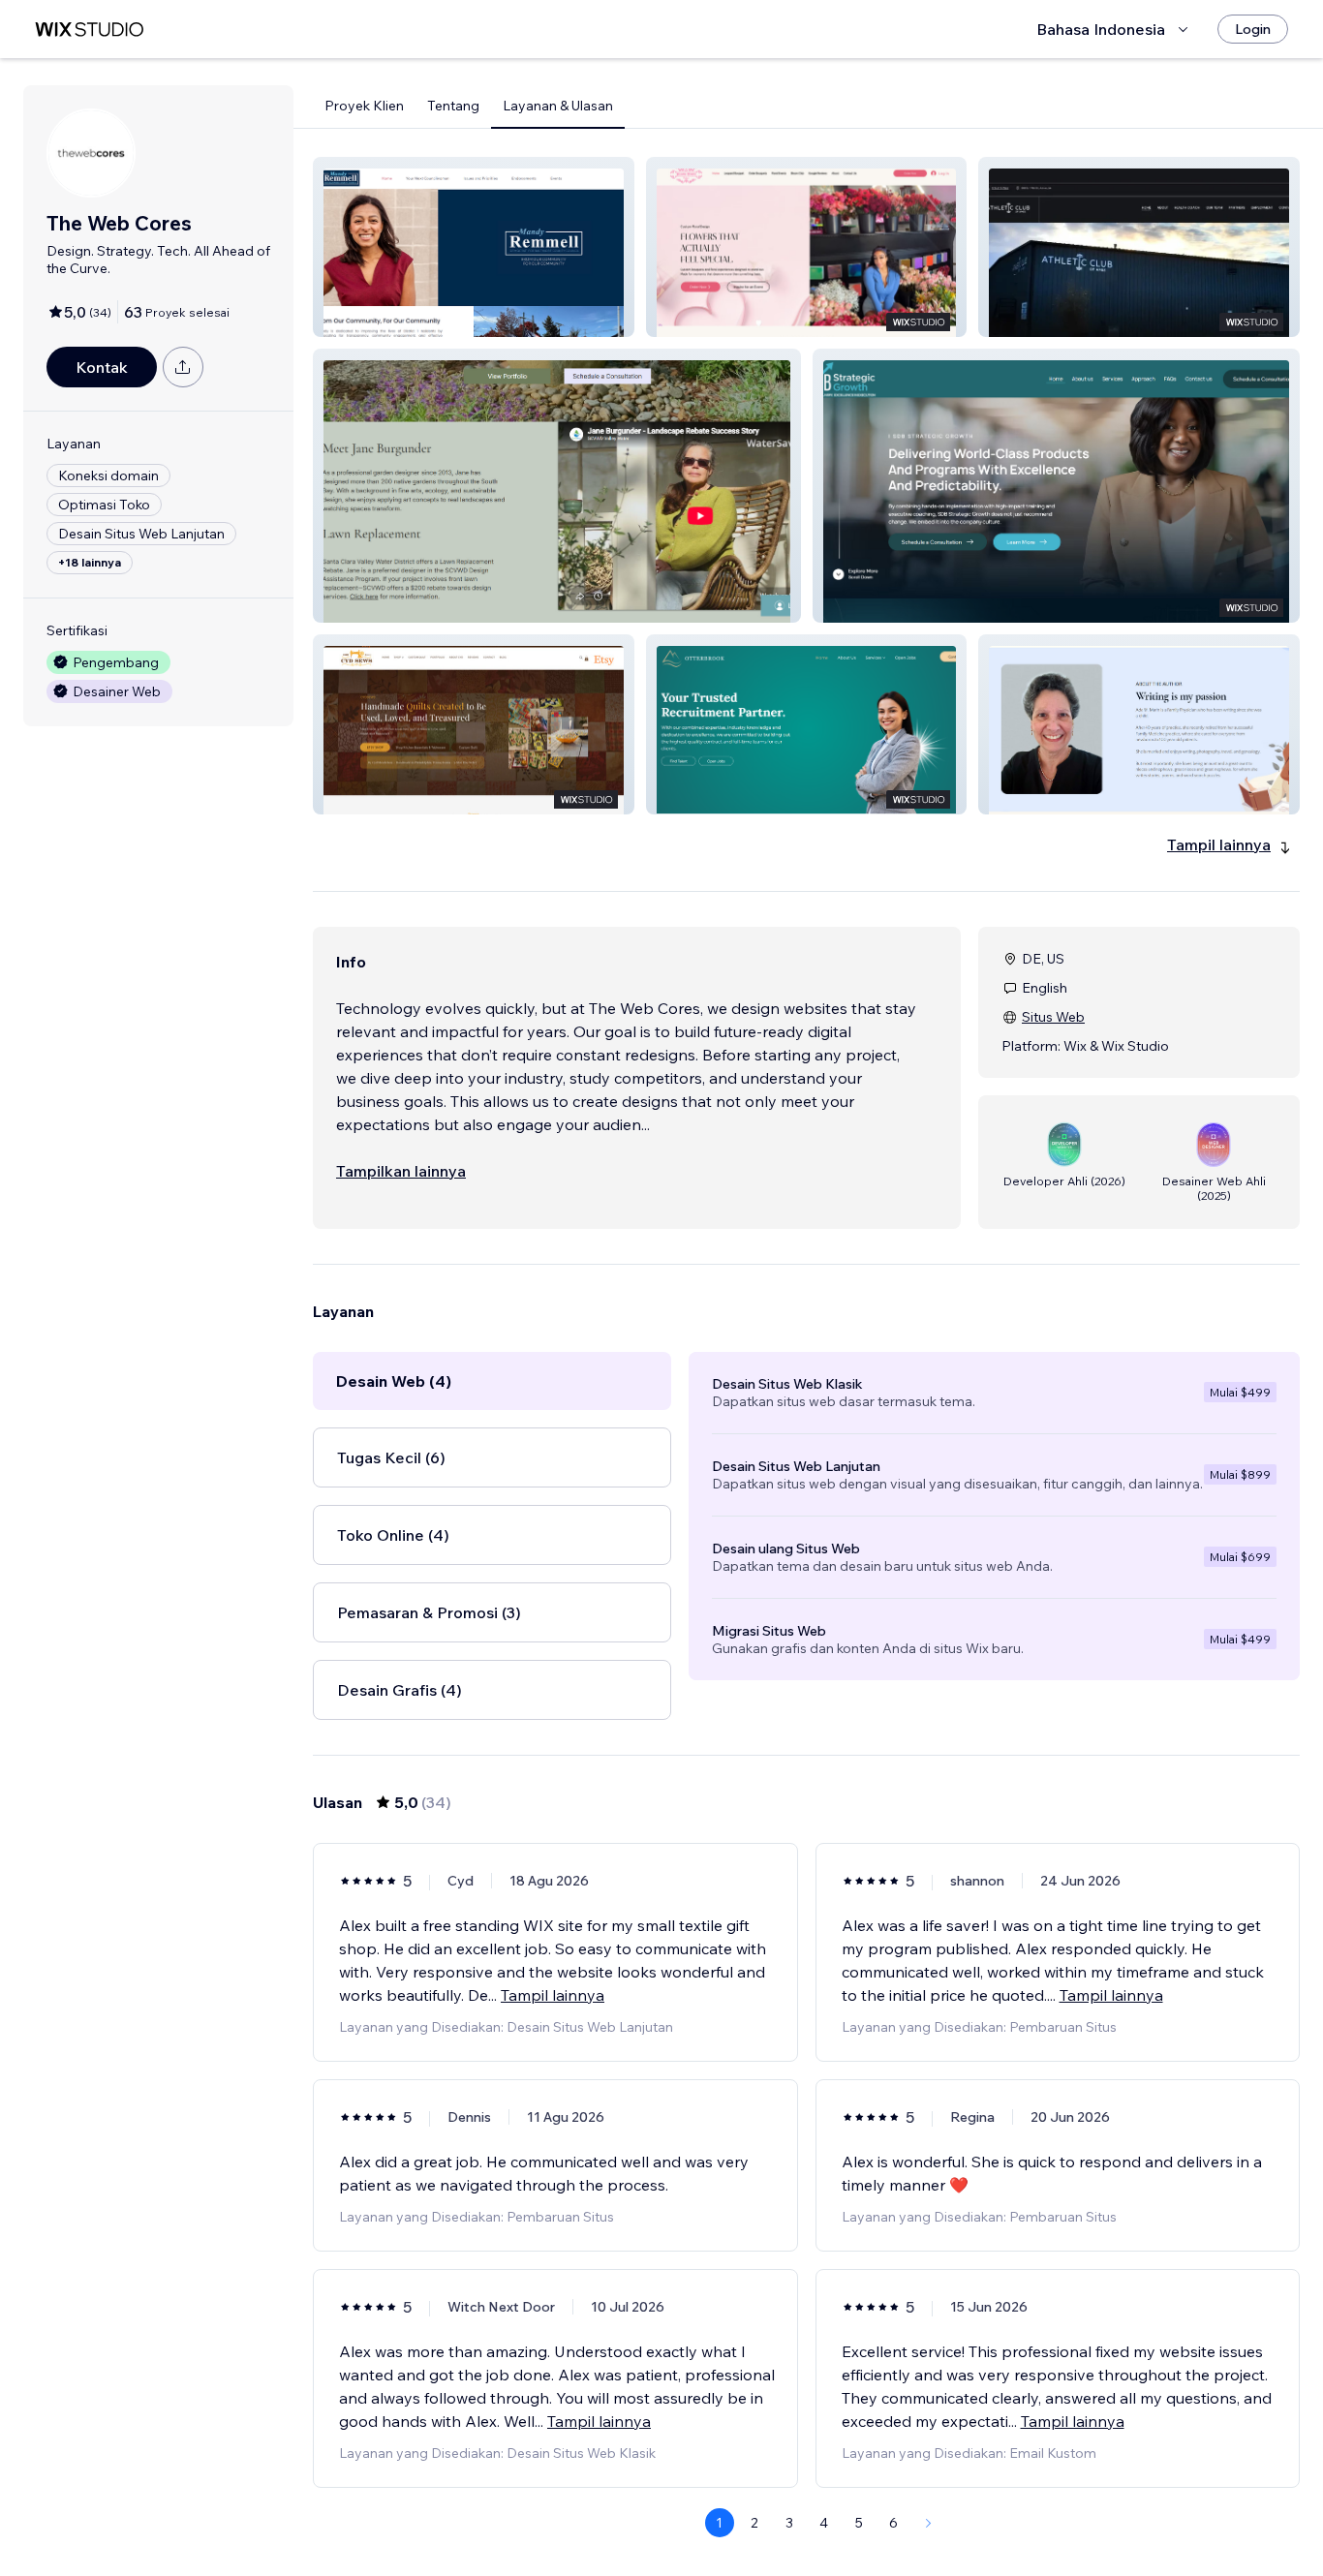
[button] (474, 247)
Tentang (453, 106)
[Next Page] (929, 2523)
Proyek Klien (364, 106)
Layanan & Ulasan (558, 106)
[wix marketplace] (89, 30)
